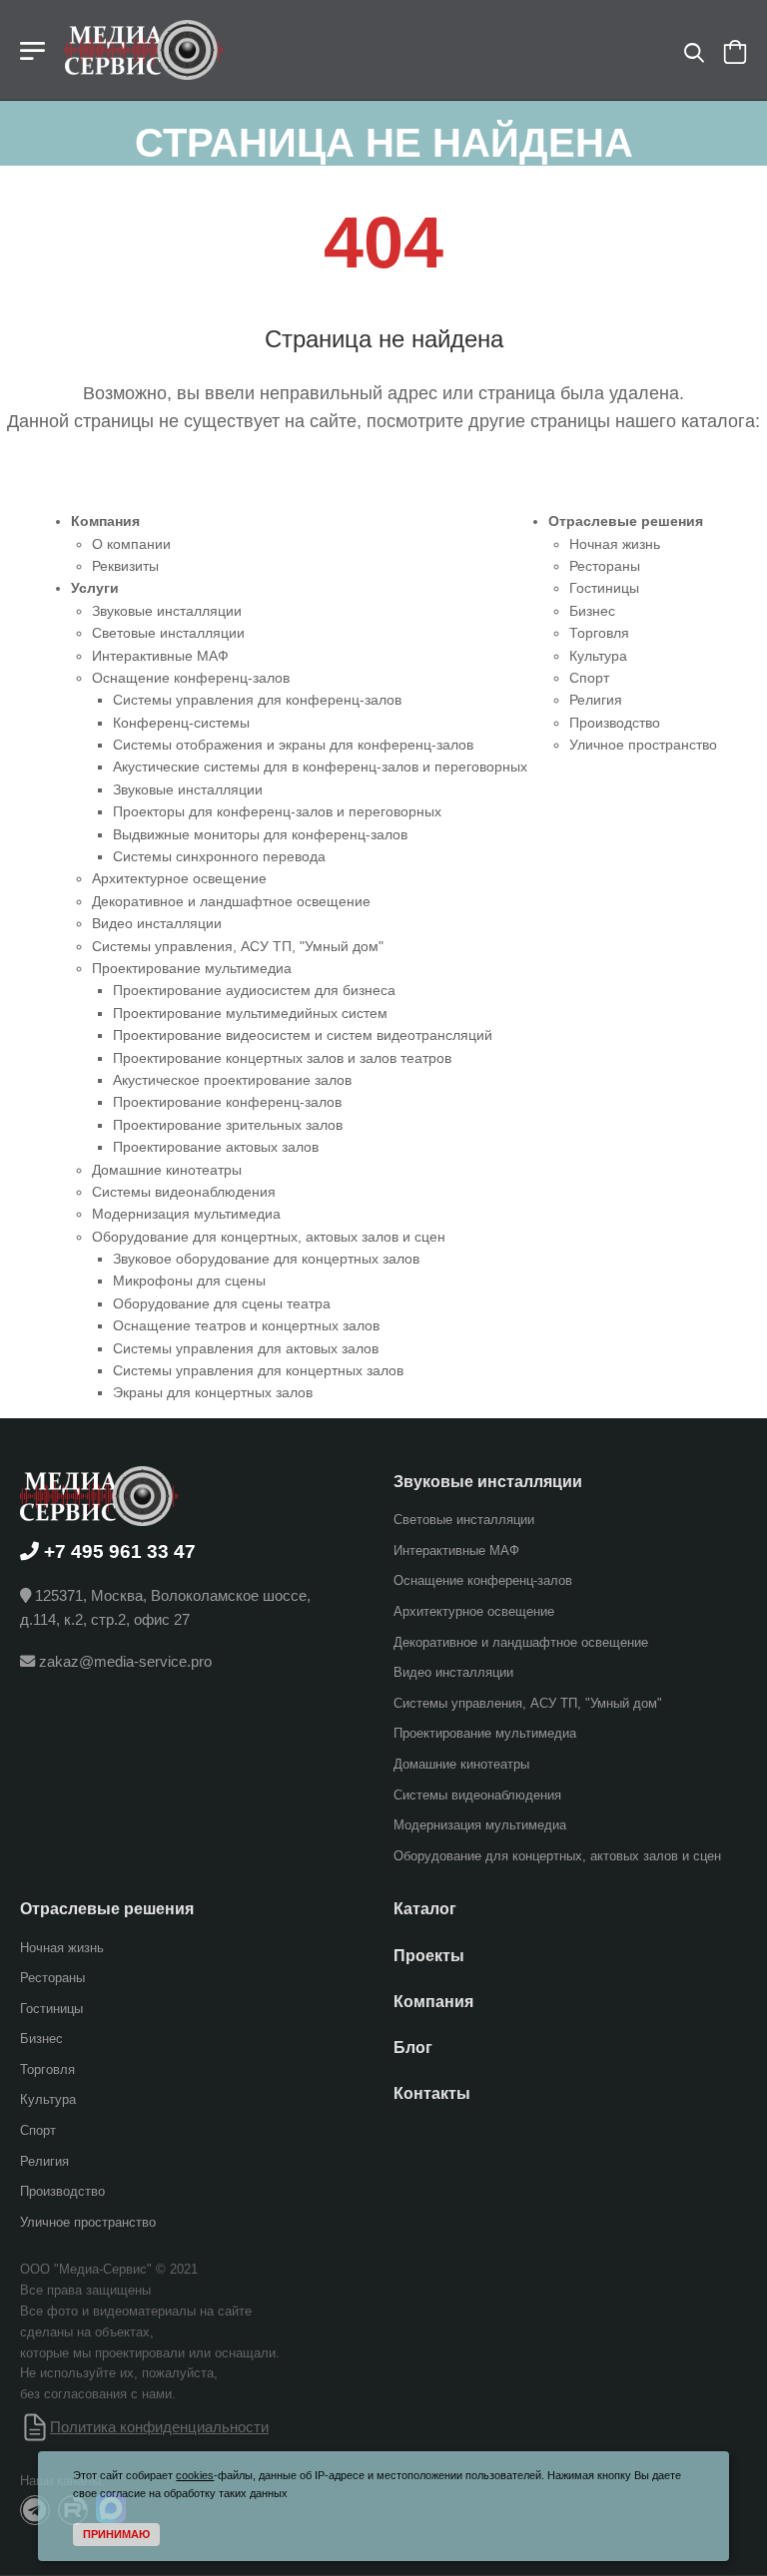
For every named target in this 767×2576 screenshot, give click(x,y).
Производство (615, 723)
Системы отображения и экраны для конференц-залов (293, 745)
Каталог (425, 1909)
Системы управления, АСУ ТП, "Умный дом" (238, 946)
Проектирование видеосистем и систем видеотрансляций (303, 1035)
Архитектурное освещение (179, 878)
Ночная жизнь (615, 544)
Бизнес (592, 611)
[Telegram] (35, 2510)
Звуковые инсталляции (167, 611)
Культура (598, 656)
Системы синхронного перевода (219, 856)
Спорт (589, 678)
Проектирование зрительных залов (228, 1125)
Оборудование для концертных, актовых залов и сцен (269, 1237)
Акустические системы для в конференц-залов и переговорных (320, 767)
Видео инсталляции (157, 923)
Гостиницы (604, 588)
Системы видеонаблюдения (184, 1192)
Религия (596, 700)
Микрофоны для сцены (189, 1281)
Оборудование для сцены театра (222, 1303)
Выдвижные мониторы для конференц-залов (260, 834)
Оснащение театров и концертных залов (246, 1325)
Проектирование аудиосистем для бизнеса (254, 990)
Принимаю (116, 2534)
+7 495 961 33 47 (120, 1550)
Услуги (95, 588)
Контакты (432, 2093)
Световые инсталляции (168, 633)
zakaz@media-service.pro (125, 1661)
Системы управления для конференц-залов (257, 700)
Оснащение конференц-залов (191, 678)
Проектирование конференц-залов (227, 1102)
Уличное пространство (643, 745)
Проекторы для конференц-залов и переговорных (277, 811)
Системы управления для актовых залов (246, 1348)
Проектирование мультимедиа (192, 968)
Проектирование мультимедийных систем (250, 1013)
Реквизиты (125, 566)
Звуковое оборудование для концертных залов (266, 1259)
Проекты (429, 1955)
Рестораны (605, 566)
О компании (131, 544)
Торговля (599, 633)
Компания (105, 521)
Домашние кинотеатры (167, 1170)
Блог (413, 2048)
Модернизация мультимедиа (186, 1214)
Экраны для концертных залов (213, 1392)
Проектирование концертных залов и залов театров (282, 1058)
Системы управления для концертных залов (258, 1370)
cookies (195, 2475)
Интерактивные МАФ (160, 656)
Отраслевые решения (626, 521)
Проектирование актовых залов (216, 1147)
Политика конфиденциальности (159, 2427)
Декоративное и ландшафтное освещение (231, 901)
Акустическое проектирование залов (232, 1080)
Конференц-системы (181, 723)
